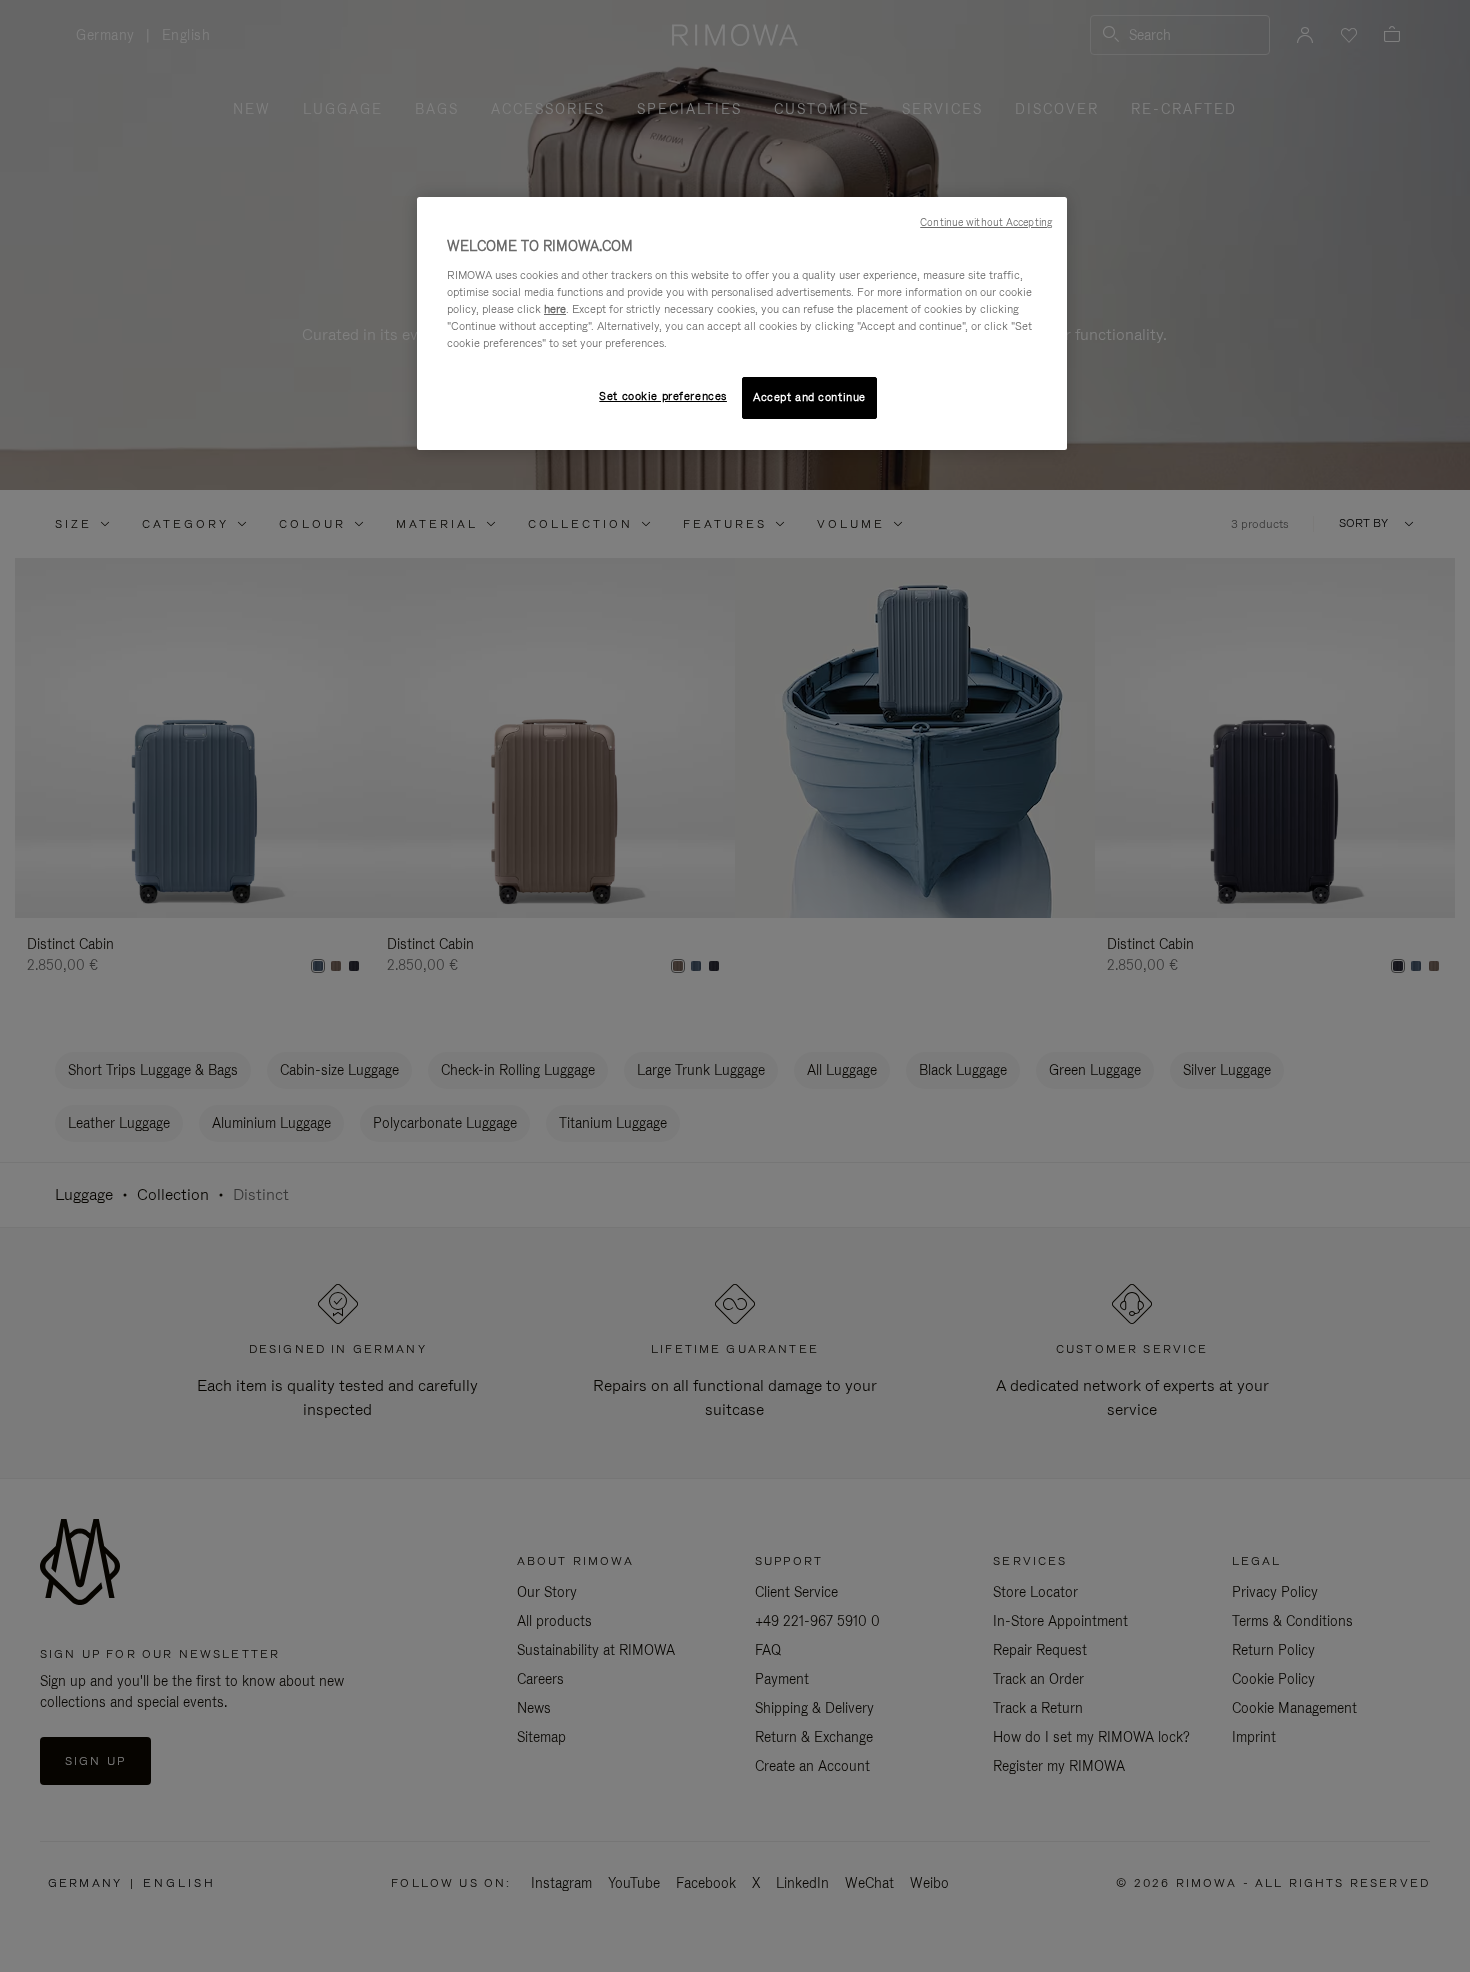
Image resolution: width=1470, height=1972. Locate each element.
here (555, 309)
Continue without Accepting (986, 222)
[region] (742, 323)
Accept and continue (809, 397)
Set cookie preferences (663, 396)
